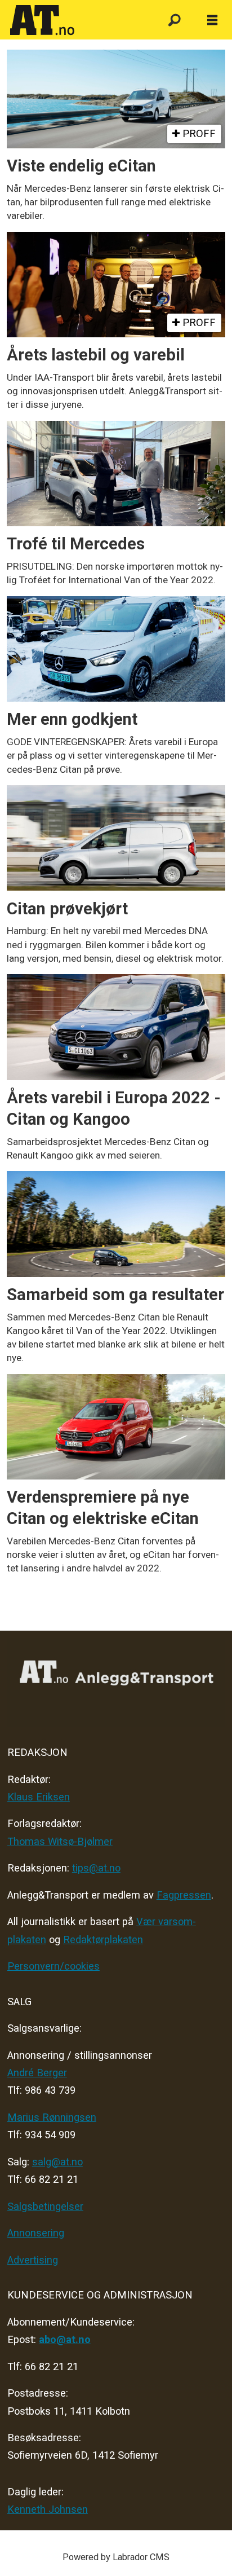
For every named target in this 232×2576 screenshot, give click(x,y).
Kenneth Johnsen (48, 2509)
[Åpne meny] (212, 21)
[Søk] (174, 21)
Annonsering (36, 2233)
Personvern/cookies (53, 1966)
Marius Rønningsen (52, 2117)
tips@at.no (96, 1868)
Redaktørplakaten (103, 1939)
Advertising (33, 2260)
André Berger (37, 2073)
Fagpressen (184, 1895)
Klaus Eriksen (39, 1797)
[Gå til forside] (78, 20)
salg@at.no (57, 2162)
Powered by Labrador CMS (116, 2557)
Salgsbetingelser (45, 2206)
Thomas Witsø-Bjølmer (60, 1841)
